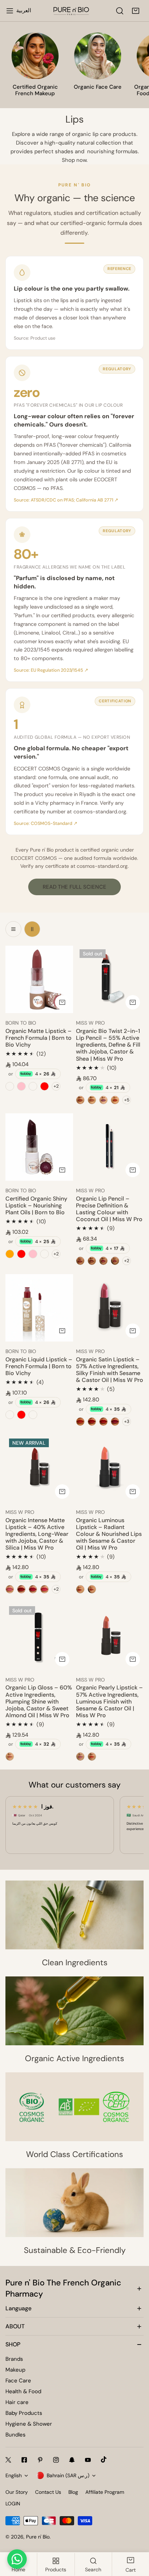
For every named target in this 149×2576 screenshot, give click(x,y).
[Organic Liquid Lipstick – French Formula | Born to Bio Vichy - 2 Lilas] (10, 1415)
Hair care (17, 2402)
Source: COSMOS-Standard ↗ (46, 823)
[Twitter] (8, 2460)
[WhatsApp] (17, 2559)
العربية (24, 10)
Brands (14, 2359)
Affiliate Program (105, 2492)
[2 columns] (32, 929)
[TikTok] (104, 2460)
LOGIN (13, 2504)
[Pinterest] (40, 2460)
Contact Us (48, 2492)
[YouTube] (88, 2460)
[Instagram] (56, 2460)
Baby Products (24, 2413)
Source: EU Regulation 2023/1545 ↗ (51, 670)
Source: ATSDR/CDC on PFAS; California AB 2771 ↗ (66, 500)
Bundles (16, 2435)
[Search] (120, 11)
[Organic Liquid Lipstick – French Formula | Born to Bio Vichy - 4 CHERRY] (33, 1415)
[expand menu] (10, 11)
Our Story (17, 2492)
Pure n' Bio (38, 2537)
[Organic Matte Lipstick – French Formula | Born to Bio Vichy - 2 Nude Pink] (21, 1086)
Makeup (15, 2370)
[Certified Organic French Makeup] (35, 56)
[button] (136, 11)
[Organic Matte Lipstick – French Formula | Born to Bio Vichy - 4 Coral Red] (44, 1086)
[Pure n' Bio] (71, 11)
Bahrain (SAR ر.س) (68, 2475)
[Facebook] (24, 2460)
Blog (73, 2492)
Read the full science (74, 887)
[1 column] (13, 929)
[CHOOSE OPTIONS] (62, 1002)
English (14, 2475)
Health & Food (23, 2391)
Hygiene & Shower (29, 2424)
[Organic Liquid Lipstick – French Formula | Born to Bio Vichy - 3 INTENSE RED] (21, 1415)
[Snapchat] (72, 2460)
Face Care (18, 2381)
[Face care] (98, 56)
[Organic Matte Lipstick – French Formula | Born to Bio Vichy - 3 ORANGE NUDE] (33, 1086)
